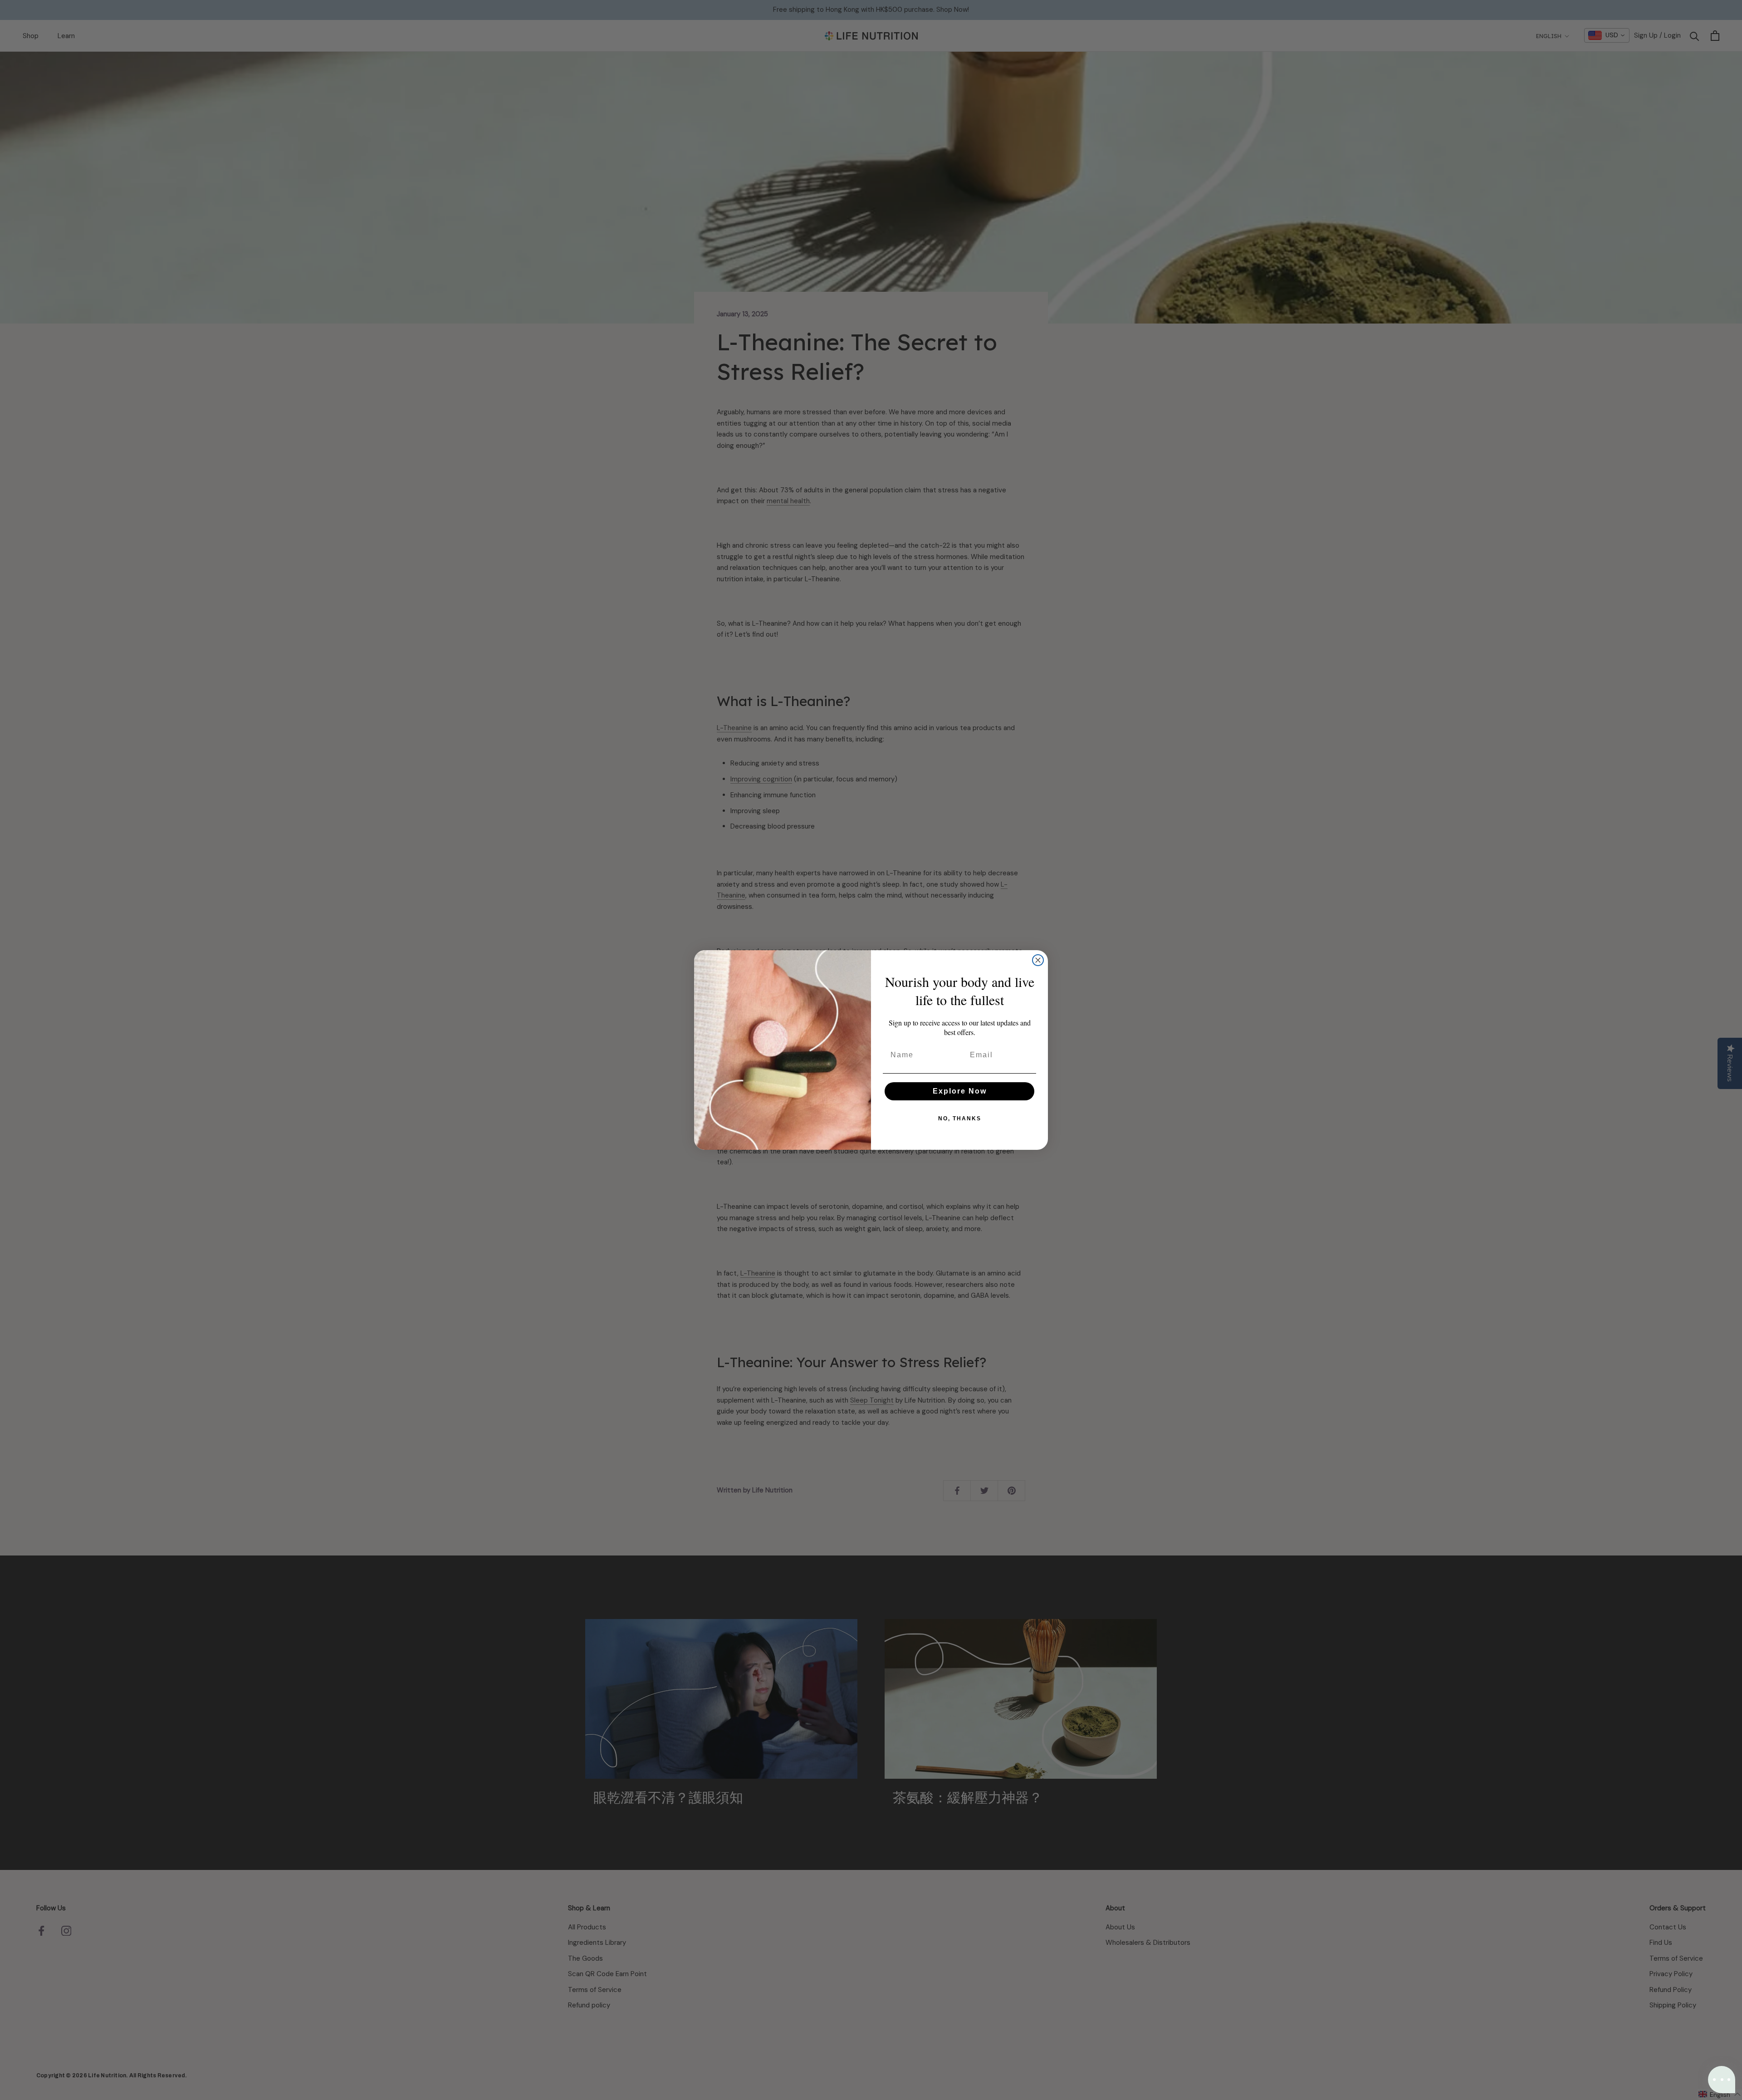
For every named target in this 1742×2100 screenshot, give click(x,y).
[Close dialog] (1038, 960)
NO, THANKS (960, 1119)
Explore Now (960, 1091)
